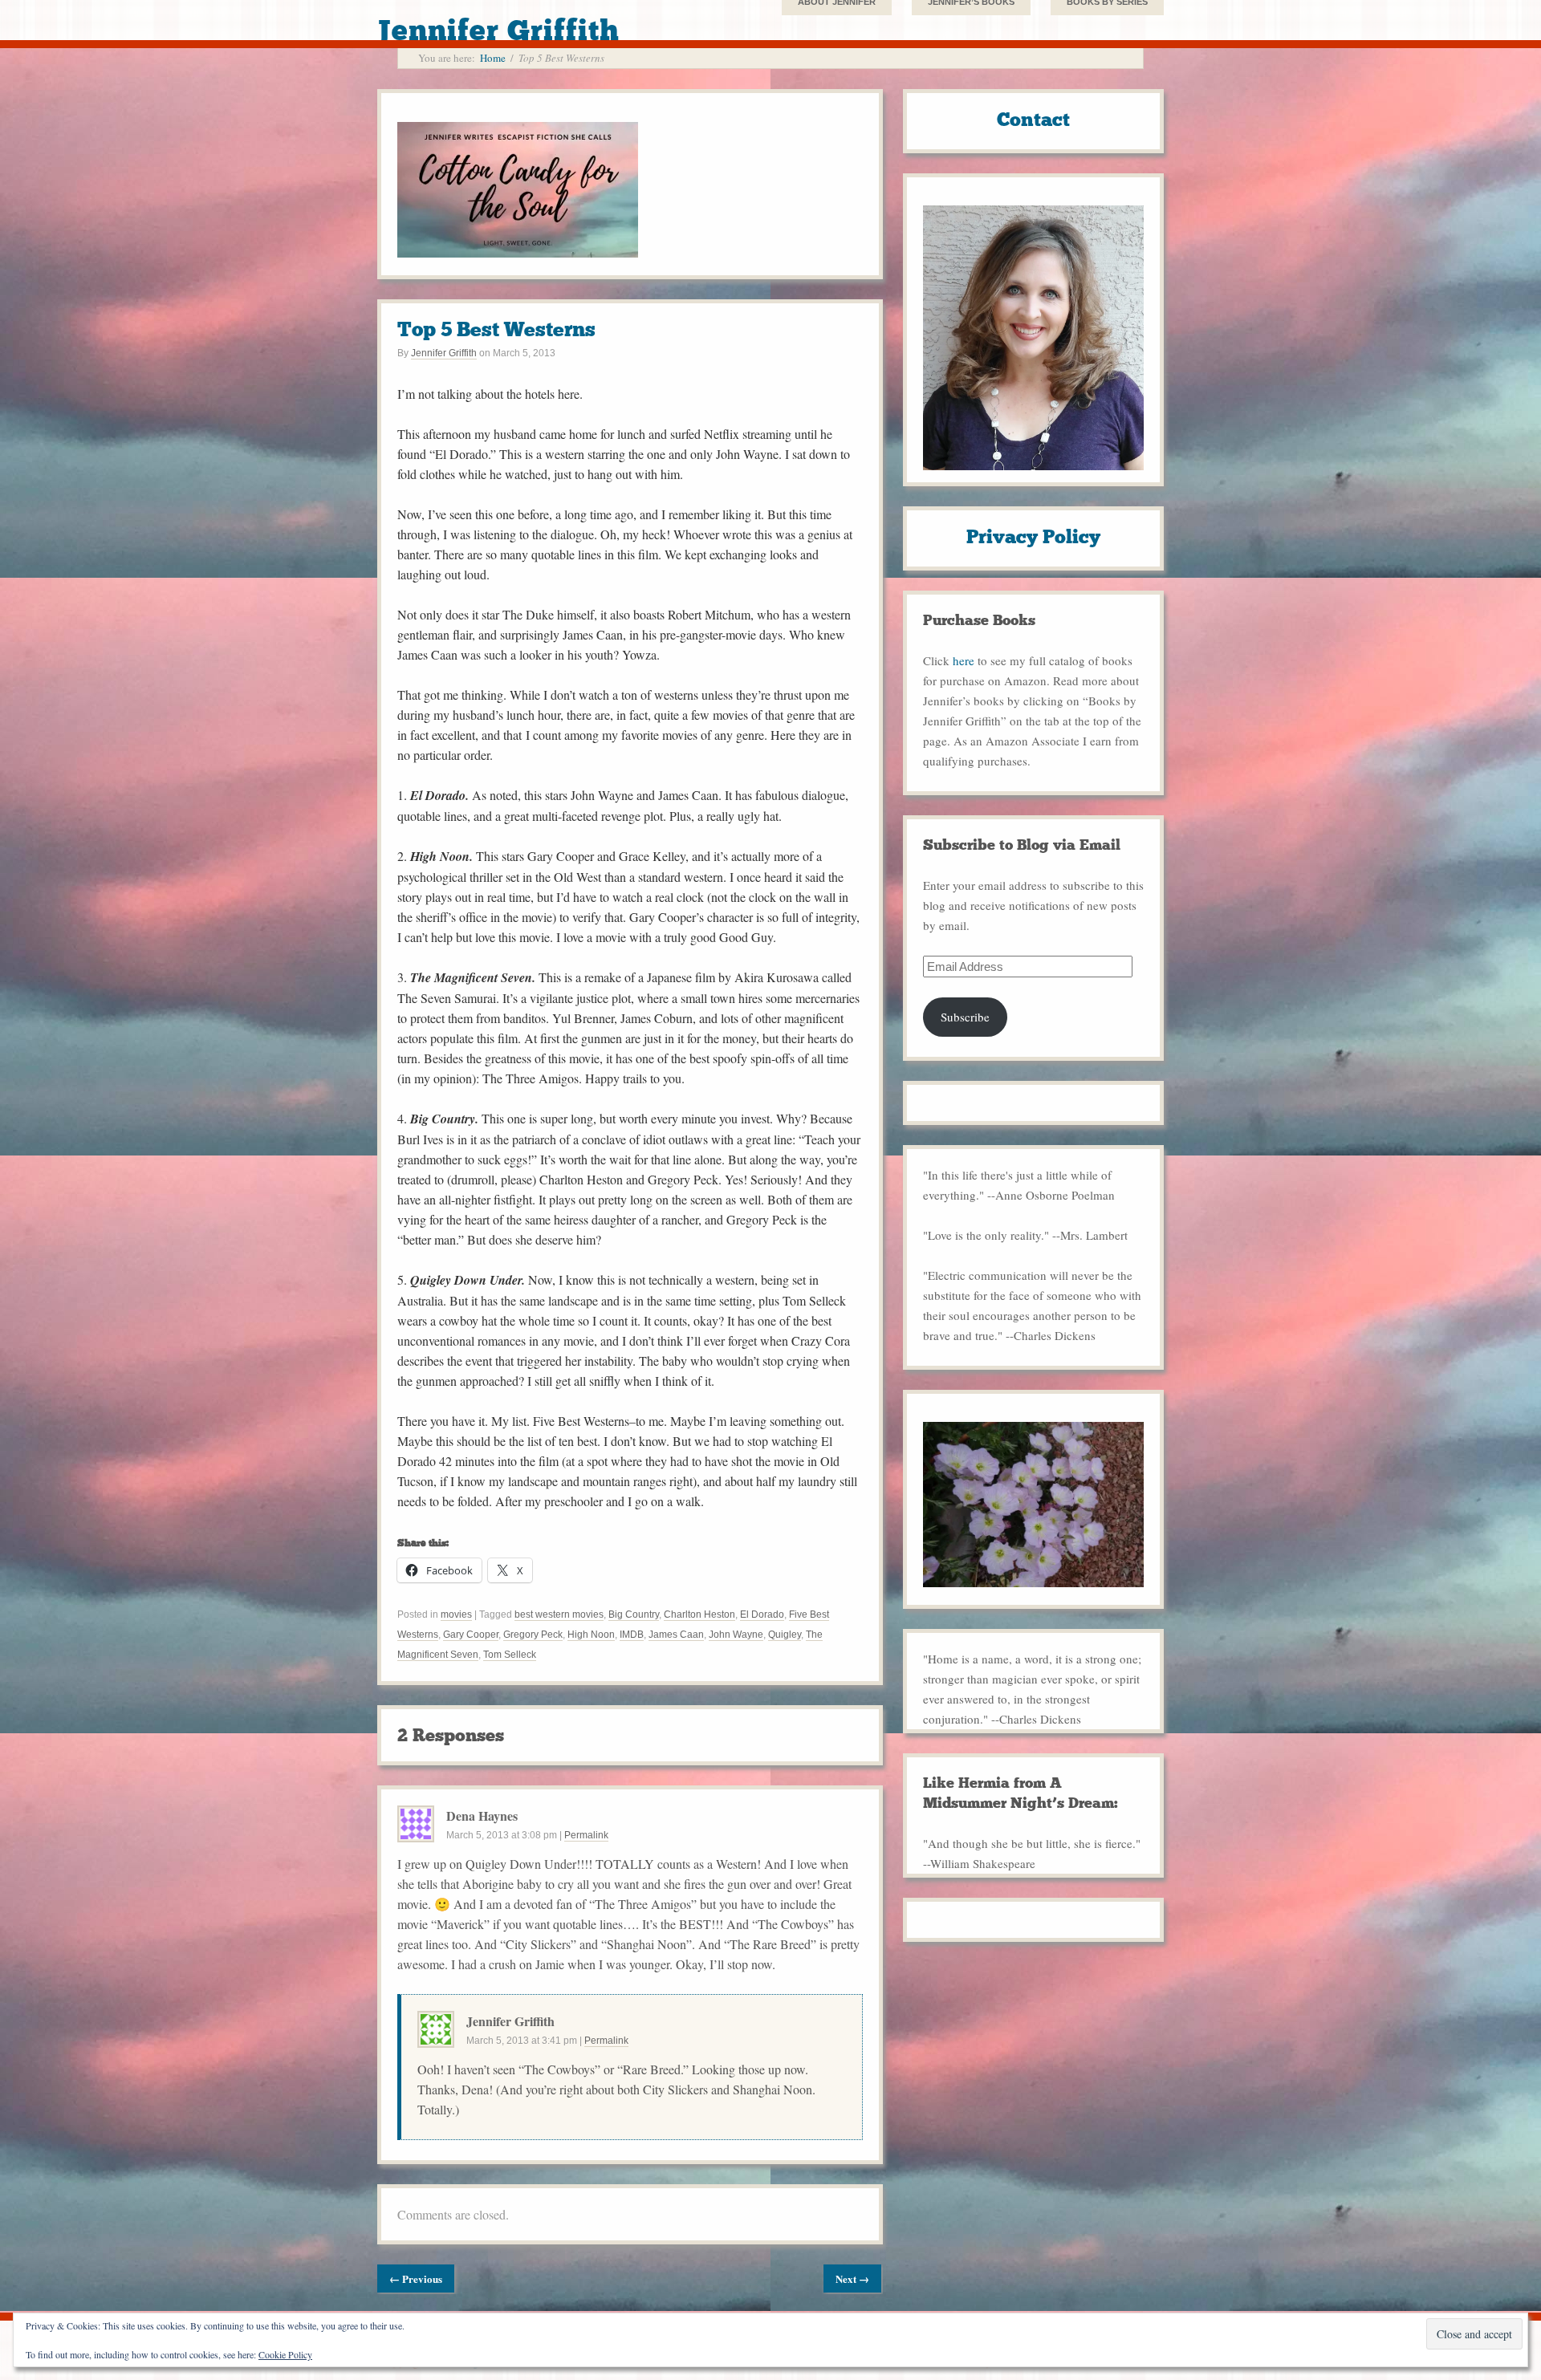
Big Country (634, 1614)
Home (493, 58)
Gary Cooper (471, 1635)
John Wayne (736, 1635)
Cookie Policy (285, 2354)
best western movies (559, 1614)
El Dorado (762, 1614)
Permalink (586, 1835)
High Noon (591, 1635)
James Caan (676, 1635)
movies (456, 1614)
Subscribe (965, 1017)
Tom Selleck (510, 1655)
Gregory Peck (533, 1635)
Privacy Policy (1033, 536)
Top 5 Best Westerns (496, 329)
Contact (1033, 119)
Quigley (785, 1635)
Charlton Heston (699, 1614)
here (964, 660)
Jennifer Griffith (444, 353)
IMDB (632, 1635)
